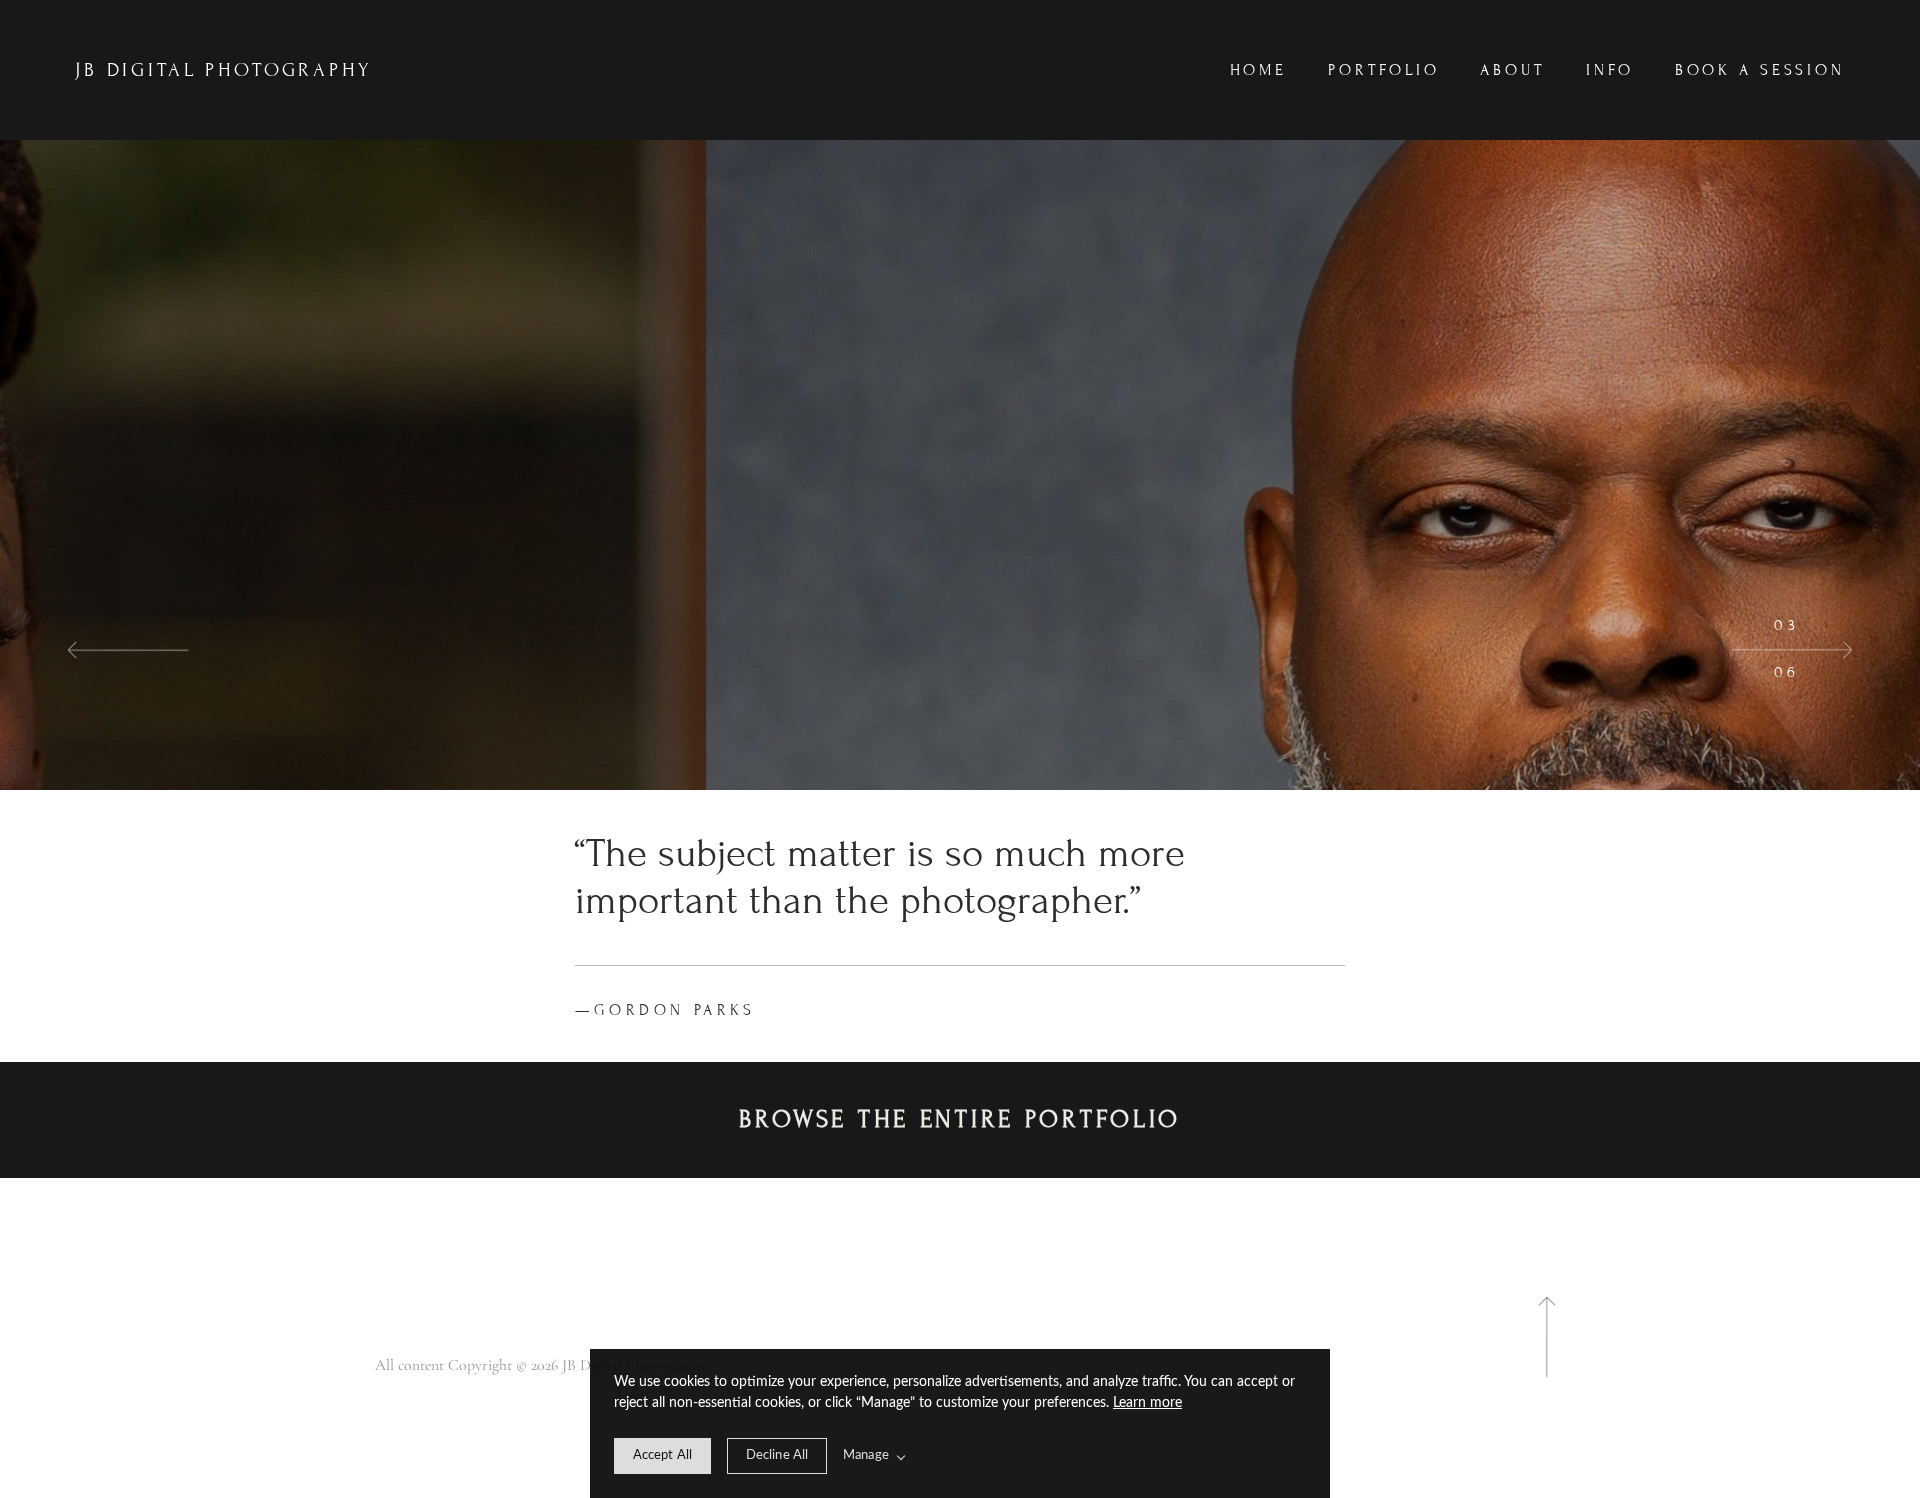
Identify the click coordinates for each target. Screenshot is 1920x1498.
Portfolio (1384, 70)
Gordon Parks (665, 1010)
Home (1259, 70)
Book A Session (1760, 70)
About (1512, 70)
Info (1610, 70)
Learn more (1147, 1403)
